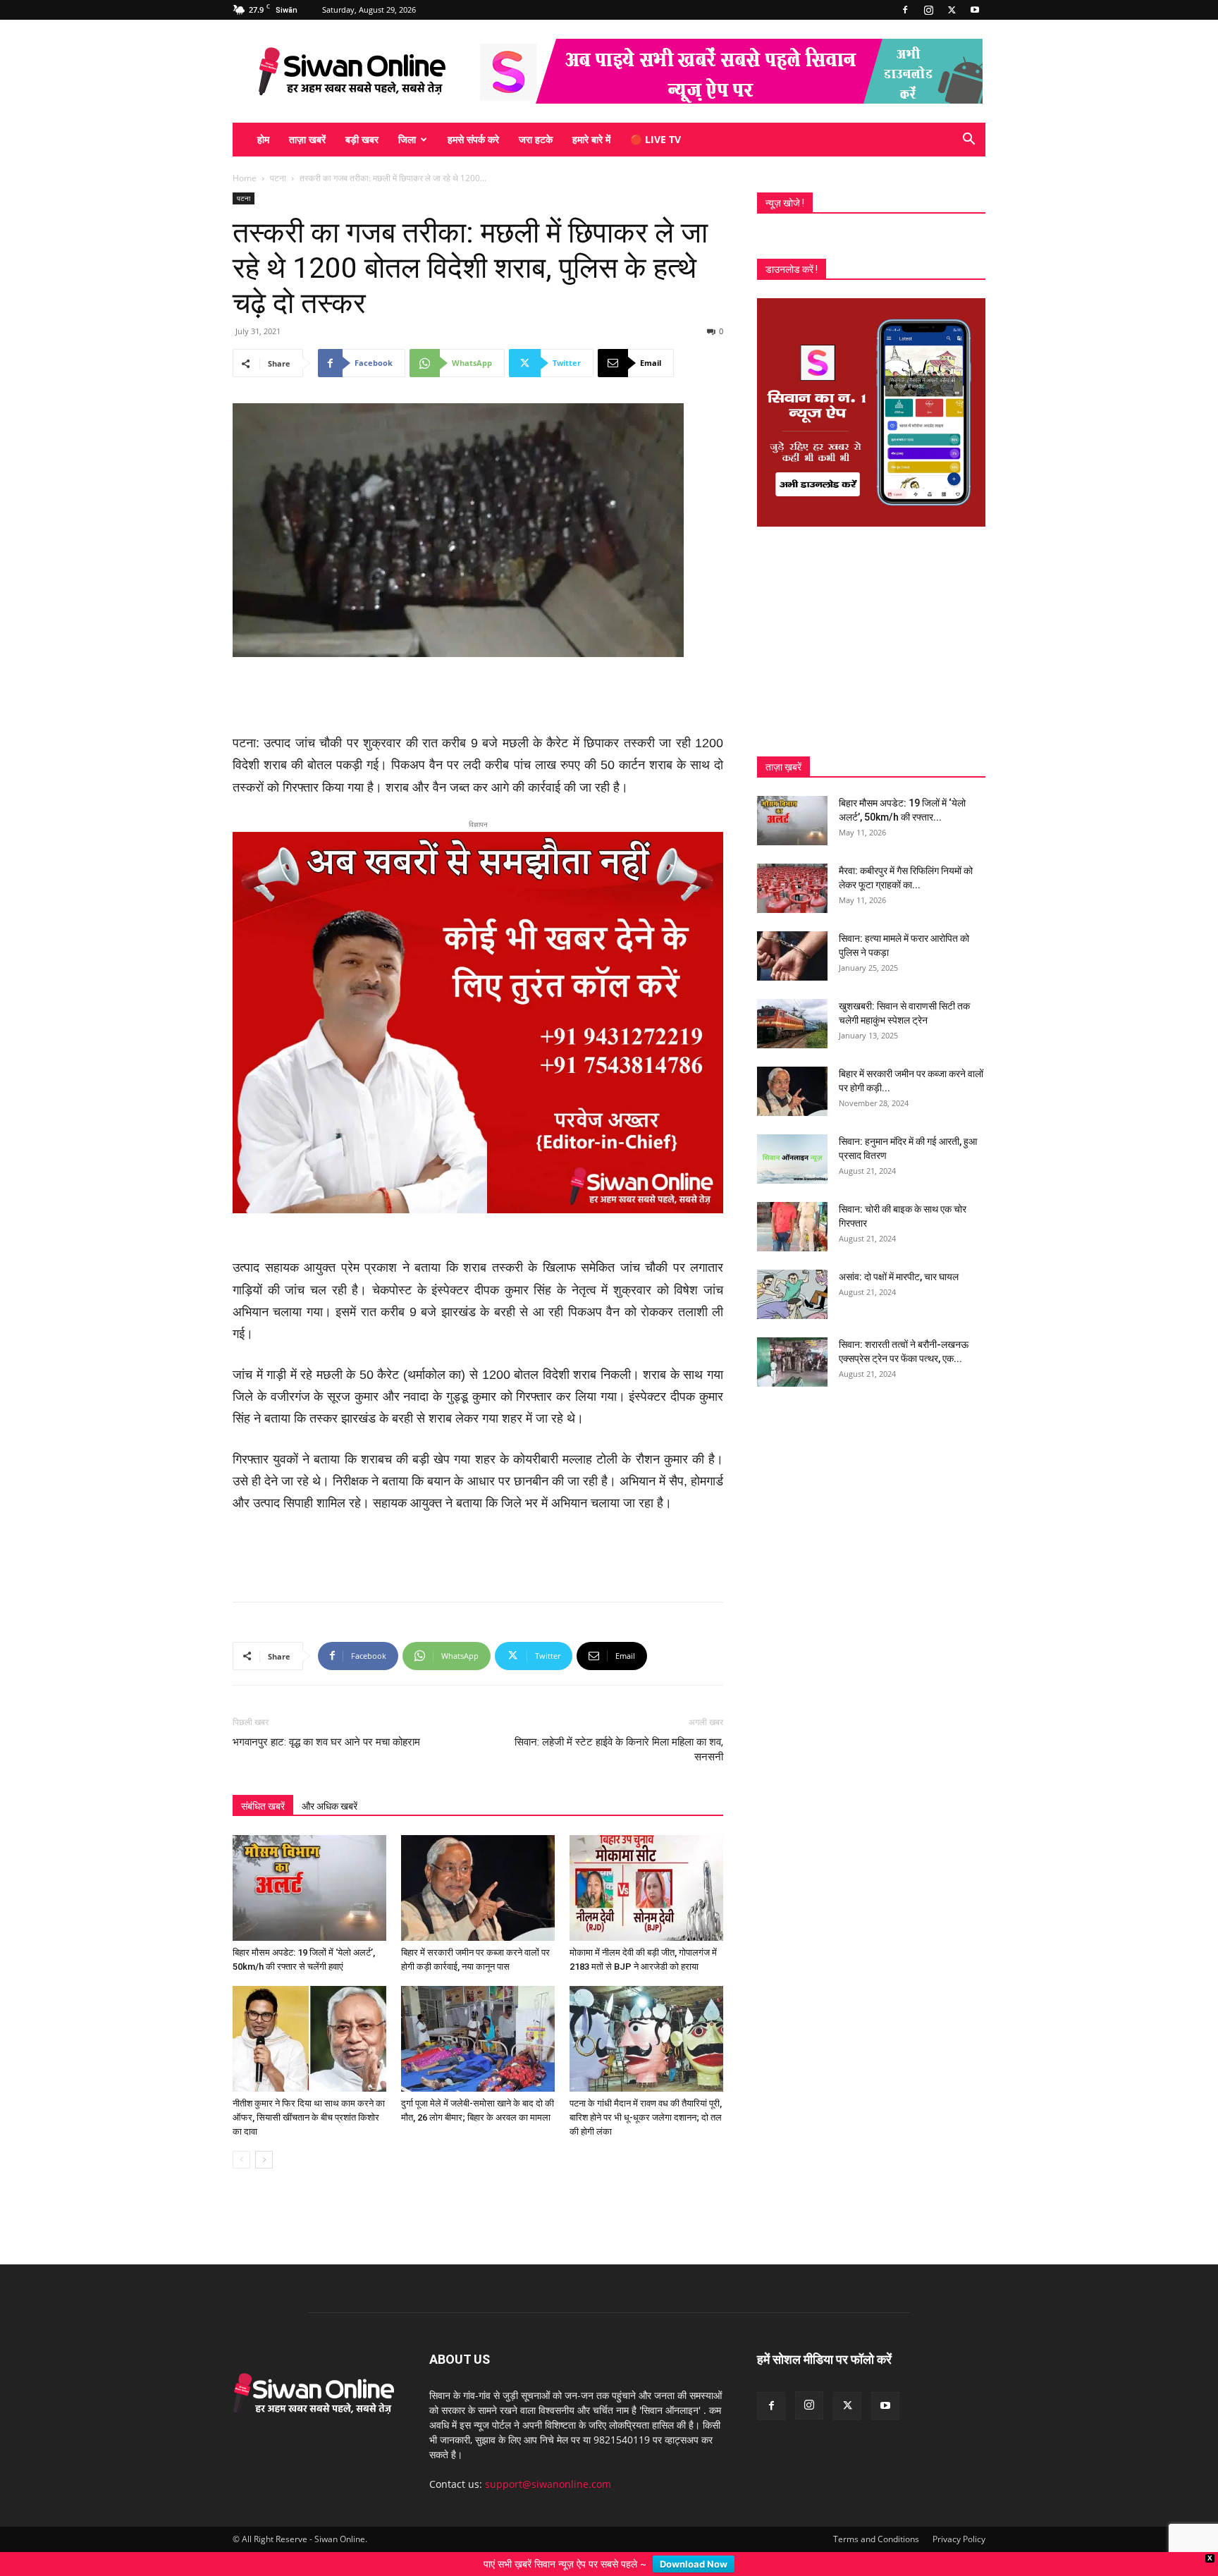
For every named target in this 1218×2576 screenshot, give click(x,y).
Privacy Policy (959, 2457)
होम (263, 139)
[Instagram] (928, 10)
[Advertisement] (478, 697)
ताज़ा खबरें (307, 139)
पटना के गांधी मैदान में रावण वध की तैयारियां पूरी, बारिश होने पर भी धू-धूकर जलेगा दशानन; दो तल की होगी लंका (646, 2035)
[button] (968, 141)
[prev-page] (241, 2077)
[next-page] (264, 2077)
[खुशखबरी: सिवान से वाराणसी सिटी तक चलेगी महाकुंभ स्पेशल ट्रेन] (792, 1024)
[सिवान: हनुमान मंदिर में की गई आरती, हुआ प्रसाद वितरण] (792, 1159)
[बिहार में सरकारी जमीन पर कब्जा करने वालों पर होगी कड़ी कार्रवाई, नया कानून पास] (478, 1805)
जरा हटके (536, 139)
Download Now (694, 2564)
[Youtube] (975, 10)
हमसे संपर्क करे (473, 139)
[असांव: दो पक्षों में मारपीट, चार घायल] (792, 1294)
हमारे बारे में (591, 139)
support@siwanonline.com (548, 2402)
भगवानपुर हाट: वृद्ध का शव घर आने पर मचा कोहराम (326, 1660)
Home (245, 178)
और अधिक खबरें (330, 1724)
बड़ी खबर (362, 139)
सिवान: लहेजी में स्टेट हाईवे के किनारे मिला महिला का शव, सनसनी (619, 1667)
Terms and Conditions (876, 2457)
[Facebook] (905, 10)
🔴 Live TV (656, 139)
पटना (278, 178)
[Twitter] (952, 10)
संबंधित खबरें (263, 1724)
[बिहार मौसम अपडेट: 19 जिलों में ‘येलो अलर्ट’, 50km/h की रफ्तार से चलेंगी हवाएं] (309, 1805)
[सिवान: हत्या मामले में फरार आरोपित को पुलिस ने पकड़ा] (792, 956)
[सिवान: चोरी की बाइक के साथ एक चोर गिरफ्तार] (792, 1227)
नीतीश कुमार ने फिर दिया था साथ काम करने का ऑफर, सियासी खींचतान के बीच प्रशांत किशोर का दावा (309, 2035)
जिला (407, 139)
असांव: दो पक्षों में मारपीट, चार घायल (899, 1277)
